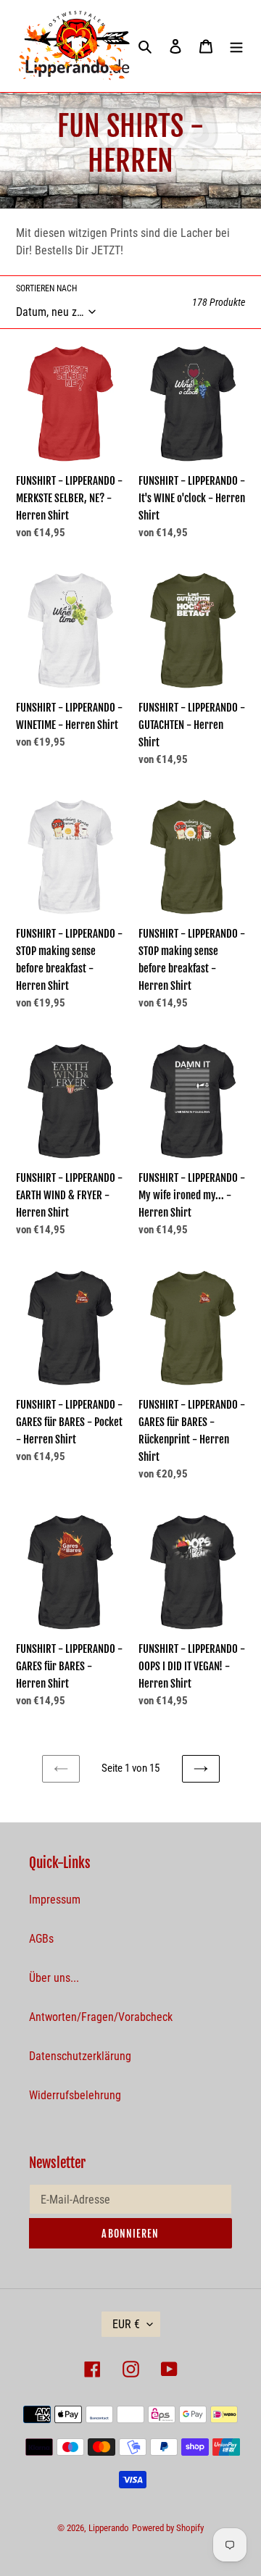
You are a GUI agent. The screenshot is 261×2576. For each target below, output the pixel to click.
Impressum (55, 1900)
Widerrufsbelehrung (75, 2095)
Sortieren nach (46, 288)
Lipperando (109, 2528)
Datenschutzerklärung (80, 2056)
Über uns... (54, 1978)
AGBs (41, 1939)
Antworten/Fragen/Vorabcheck (101, 2017)
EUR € (126, 2324)
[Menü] (236, 46)
